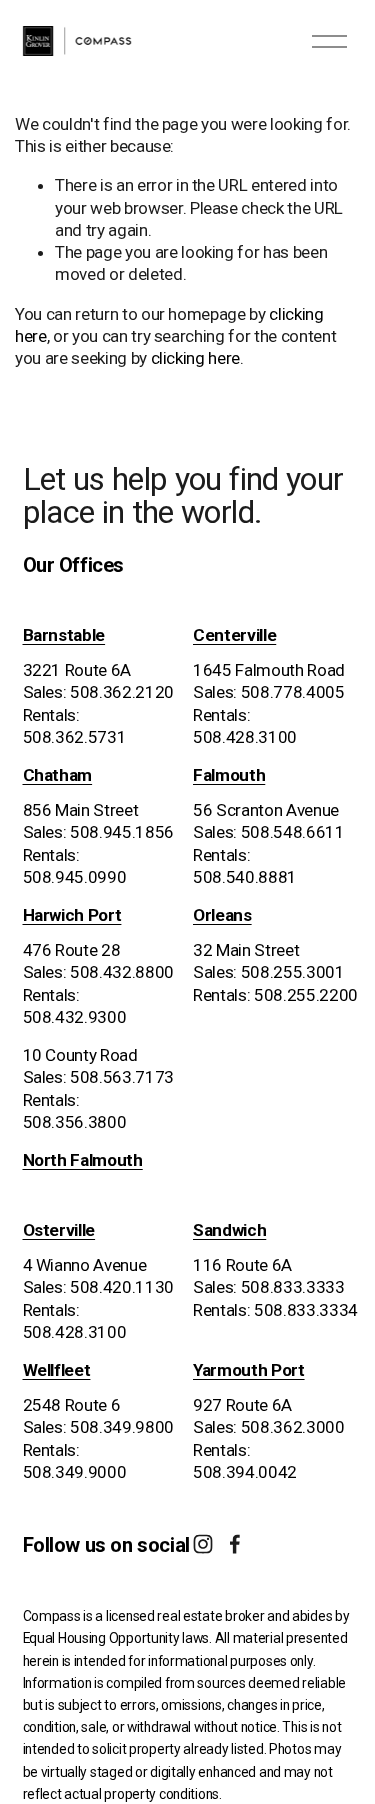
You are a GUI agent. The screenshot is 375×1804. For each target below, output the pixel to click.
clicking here (196, 358)
